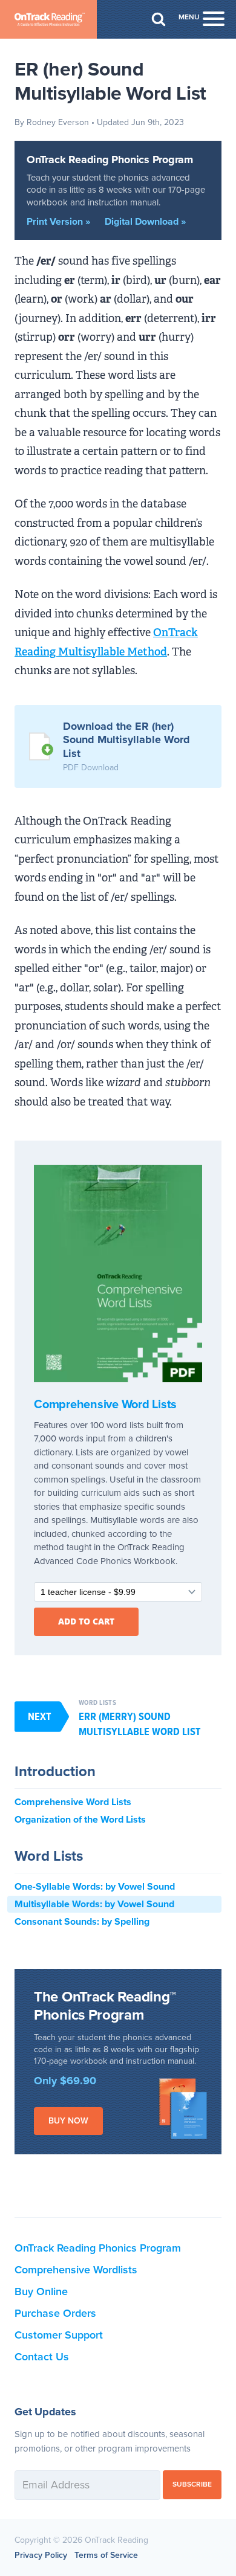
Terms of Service (106, 2555)
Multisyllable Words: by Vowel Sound (94, 1904)
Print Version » (58, 222)
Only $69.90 (65, 2081)
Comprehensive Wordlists (76, 2270)
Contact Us (42, 2357)
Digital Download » (145, 222)
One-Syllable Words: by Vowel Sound (95, 1887)
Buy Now (68, 2121)
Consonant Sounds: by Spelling (82, 1922)
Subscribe (192, 2484)
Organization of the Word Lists (80, 1820)
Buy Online (41, 2291)
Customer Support (59, 2335)
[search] (159, 19)
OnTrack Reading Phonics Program (110, 159)
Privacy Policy (41, 2555)
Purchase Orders (55, 2313)
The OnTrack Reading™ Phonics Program (105, 2006)
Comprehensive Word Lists (105, 1405)
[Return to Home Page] (48, 19)
